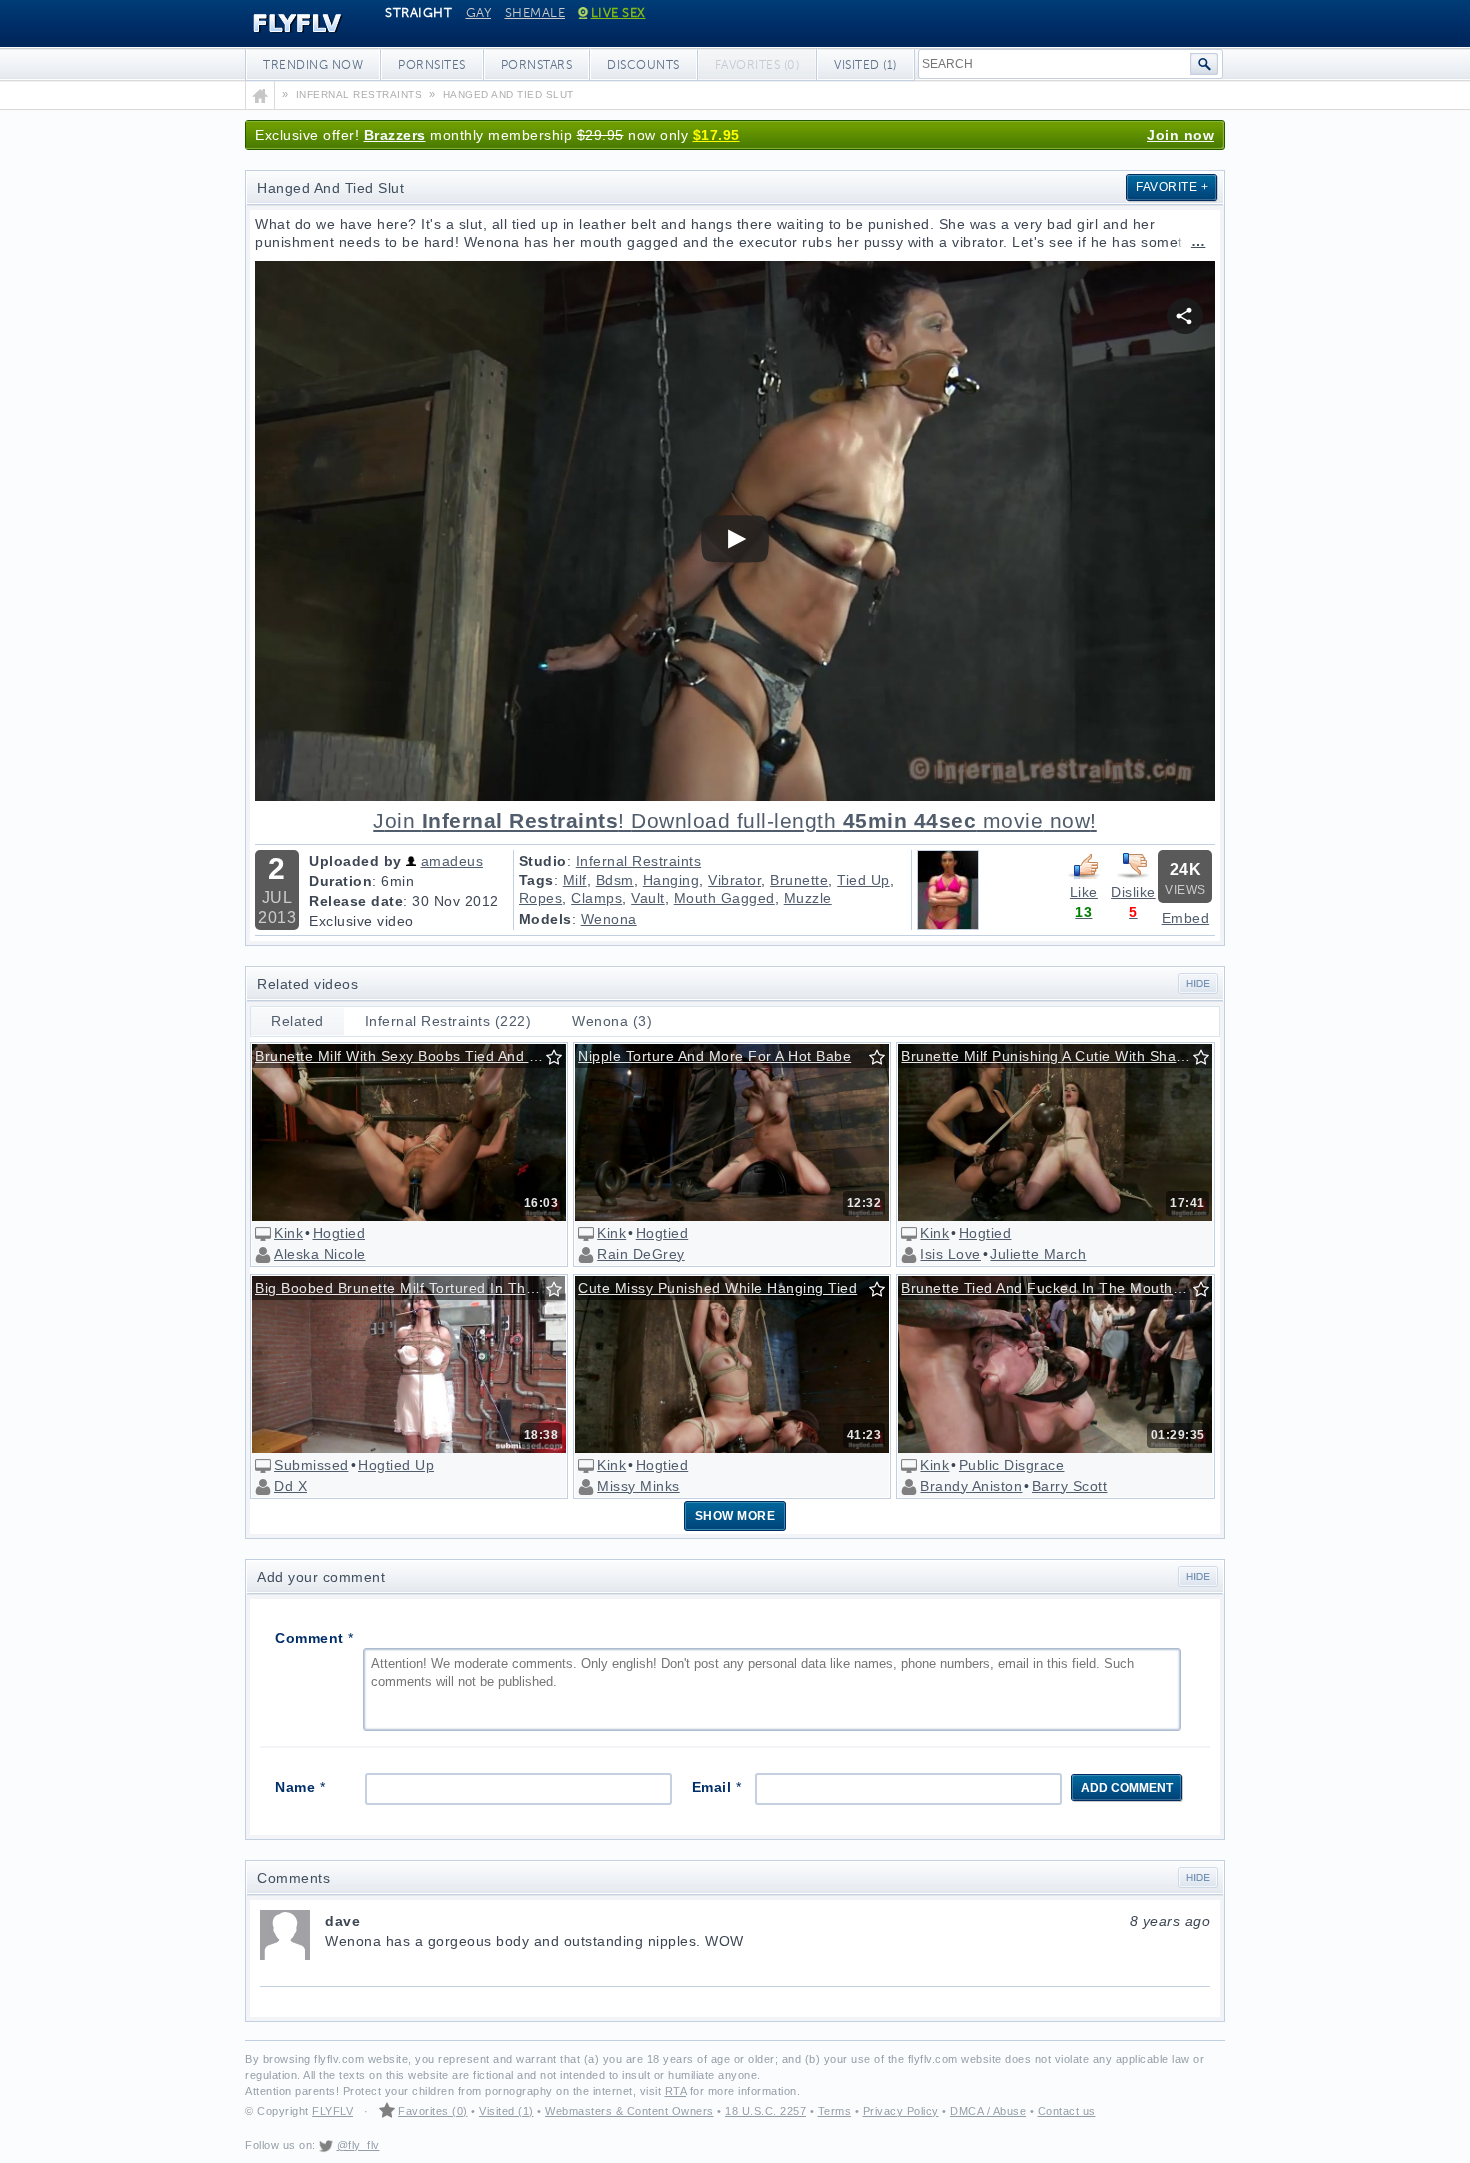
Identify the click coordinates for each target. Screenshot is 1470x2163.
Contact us (1067, 2111)
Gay (479, 13)
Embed (1186, 918)
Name (300, 1787)
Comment (314, 1638)
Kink (288, 1233)
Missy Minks (638, 1486)
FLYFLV (282, 24)
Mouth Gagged (724, 898)
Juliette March (1038, 1254)
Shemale (535, 13)
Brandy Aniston (971, 1486)
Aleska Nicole (320, 1254)
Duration (340, 881)
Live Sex (618, 13)
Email (717, 1787)
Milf (575, 880)
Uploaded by (355, 861)
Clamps (596, 898)
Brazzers (395, 135)
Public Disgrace (1012, 1465)
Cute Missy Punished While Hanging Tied (717, 1288)
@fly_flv (358, 2145)
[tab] (298, 1021)
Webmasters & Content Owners (629, 2111)
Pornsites (432, 65)
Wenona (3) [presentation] (612, 1021)
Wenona (609, 919)
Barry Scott (1070, 1486)
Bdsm (615, 880)
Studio (543, 861)
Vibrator (734, 880)
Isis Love (950, 1254)
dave (767, 1921)
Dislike (1133, 892)
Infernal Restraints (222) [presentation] (448, 1021)
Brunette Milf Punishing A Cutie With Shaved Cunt (1056, 1056)
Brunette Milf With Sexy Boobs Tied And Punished (410, 1056)
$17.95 (716, 135)
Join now (1180, 135)
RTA (676, 2091)
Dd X (290, 1486)
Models (545, 919)
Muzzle (808, 898)
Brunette (799, 880)
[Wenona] (948, 925)
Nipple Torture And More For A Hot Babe (714, 1056)
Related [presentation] (297, 1021)
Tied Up (863, 880)
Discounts (643, 65)
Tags (536, 880)
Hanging (671, 880)
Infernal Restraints (639, 861)
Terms (835, 2111)
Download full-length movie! (735, 821)
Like (1084, 892)
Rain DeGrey (641, 1254)
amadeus (452, 861)
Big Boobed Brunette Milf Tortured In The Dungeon (410, 1288)
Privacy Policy (901, 2111)
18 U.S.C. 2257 (765, 2111)
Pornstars (537, 65)
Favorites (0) (433, 2111)
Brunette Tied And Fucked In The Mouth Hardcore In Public (1056, 1288)
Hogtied (339, 1233)
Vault (648, 898)
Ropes (541, 898)
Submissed (311, 1465)
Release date (356, 901)
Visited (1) (865, 65)
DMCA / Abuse (988, 2111)
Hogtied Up (396, 1465)
